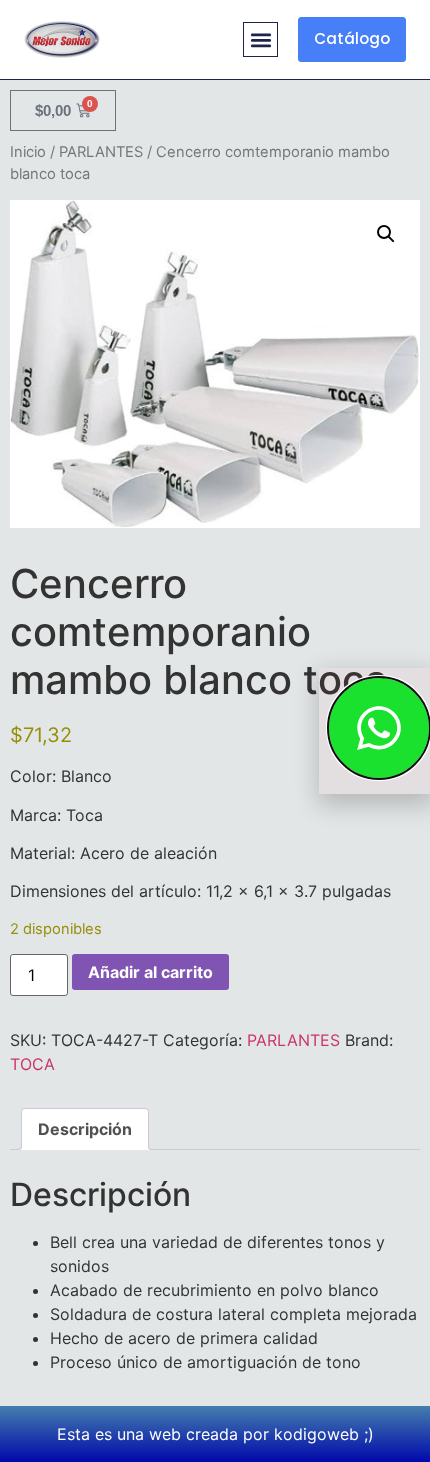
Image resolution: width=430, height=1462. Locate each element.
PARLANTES (101, 152)
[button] (260, 39)
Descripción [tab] (85, 1129)
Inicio (28, 152)
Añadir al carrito (150, 972)
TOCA (32, 1064)
